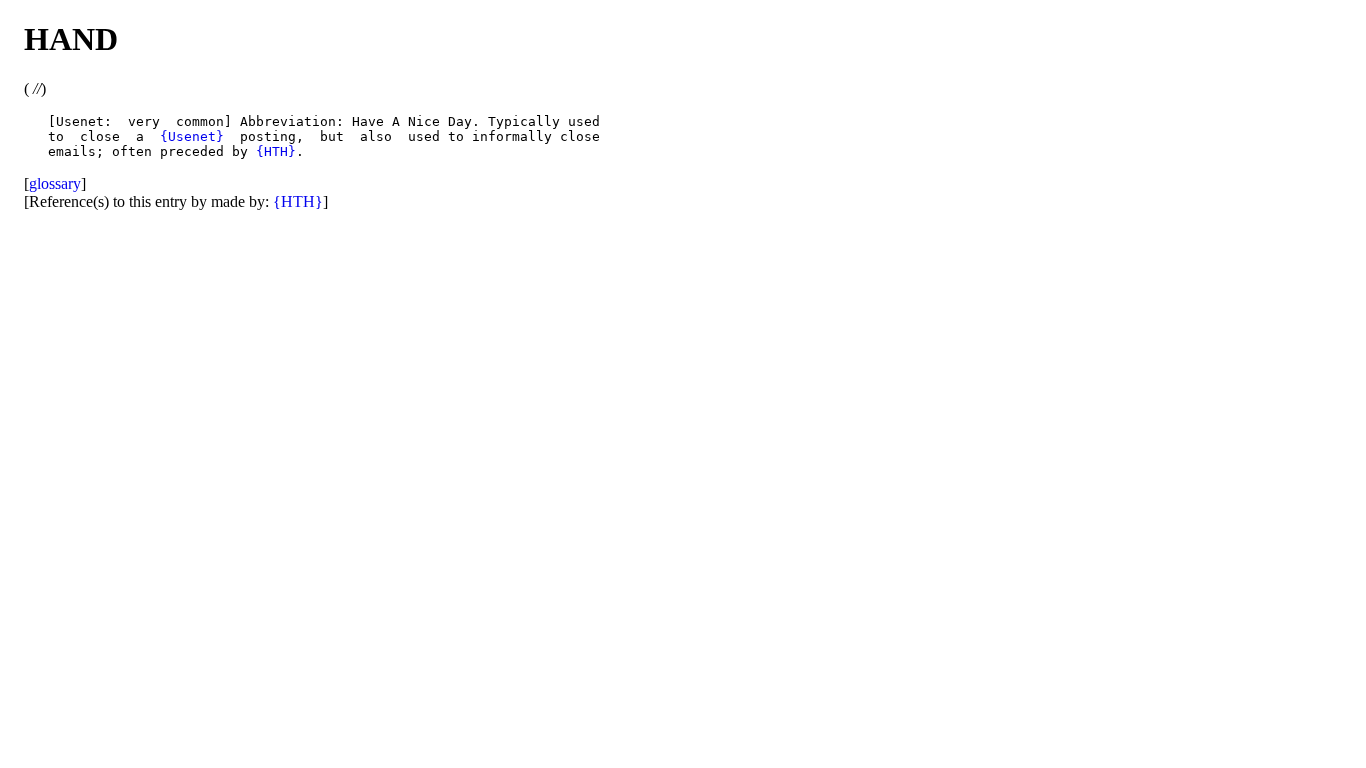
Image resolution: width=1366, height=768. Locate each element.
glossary (55, 183)
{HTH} (276, 151)
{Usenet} (192, 136)
